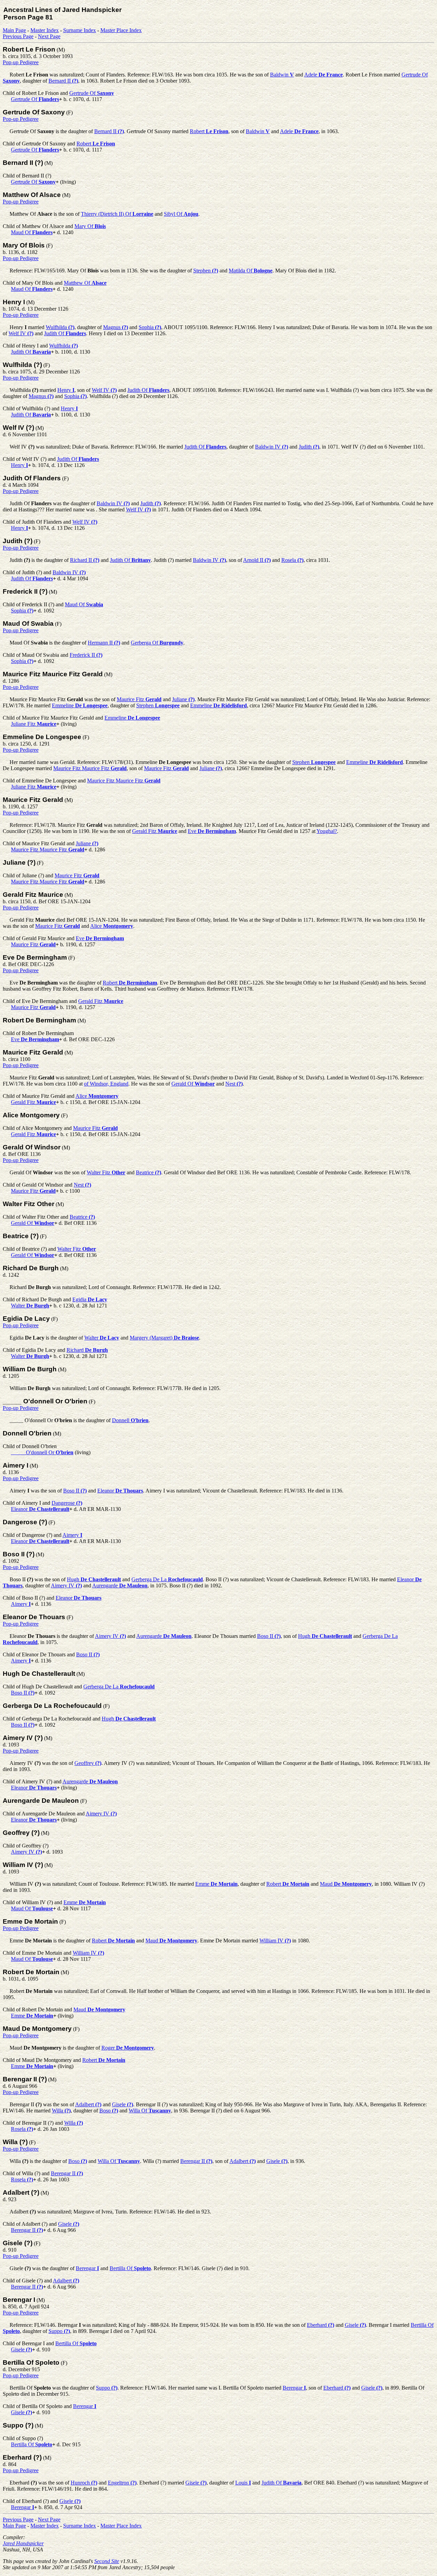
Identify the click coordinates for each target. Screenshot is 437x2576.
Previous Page (18, 36)
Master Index (45, 30)
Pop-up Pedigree (21, 62)
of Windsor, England (106, 1084)
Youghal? (327, 831)
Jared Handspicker (23, 2543)
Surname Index (80, 30)
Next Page (49, 36)
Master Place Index (121, 30)
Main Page (14, 30)
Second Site (107, 2561)
